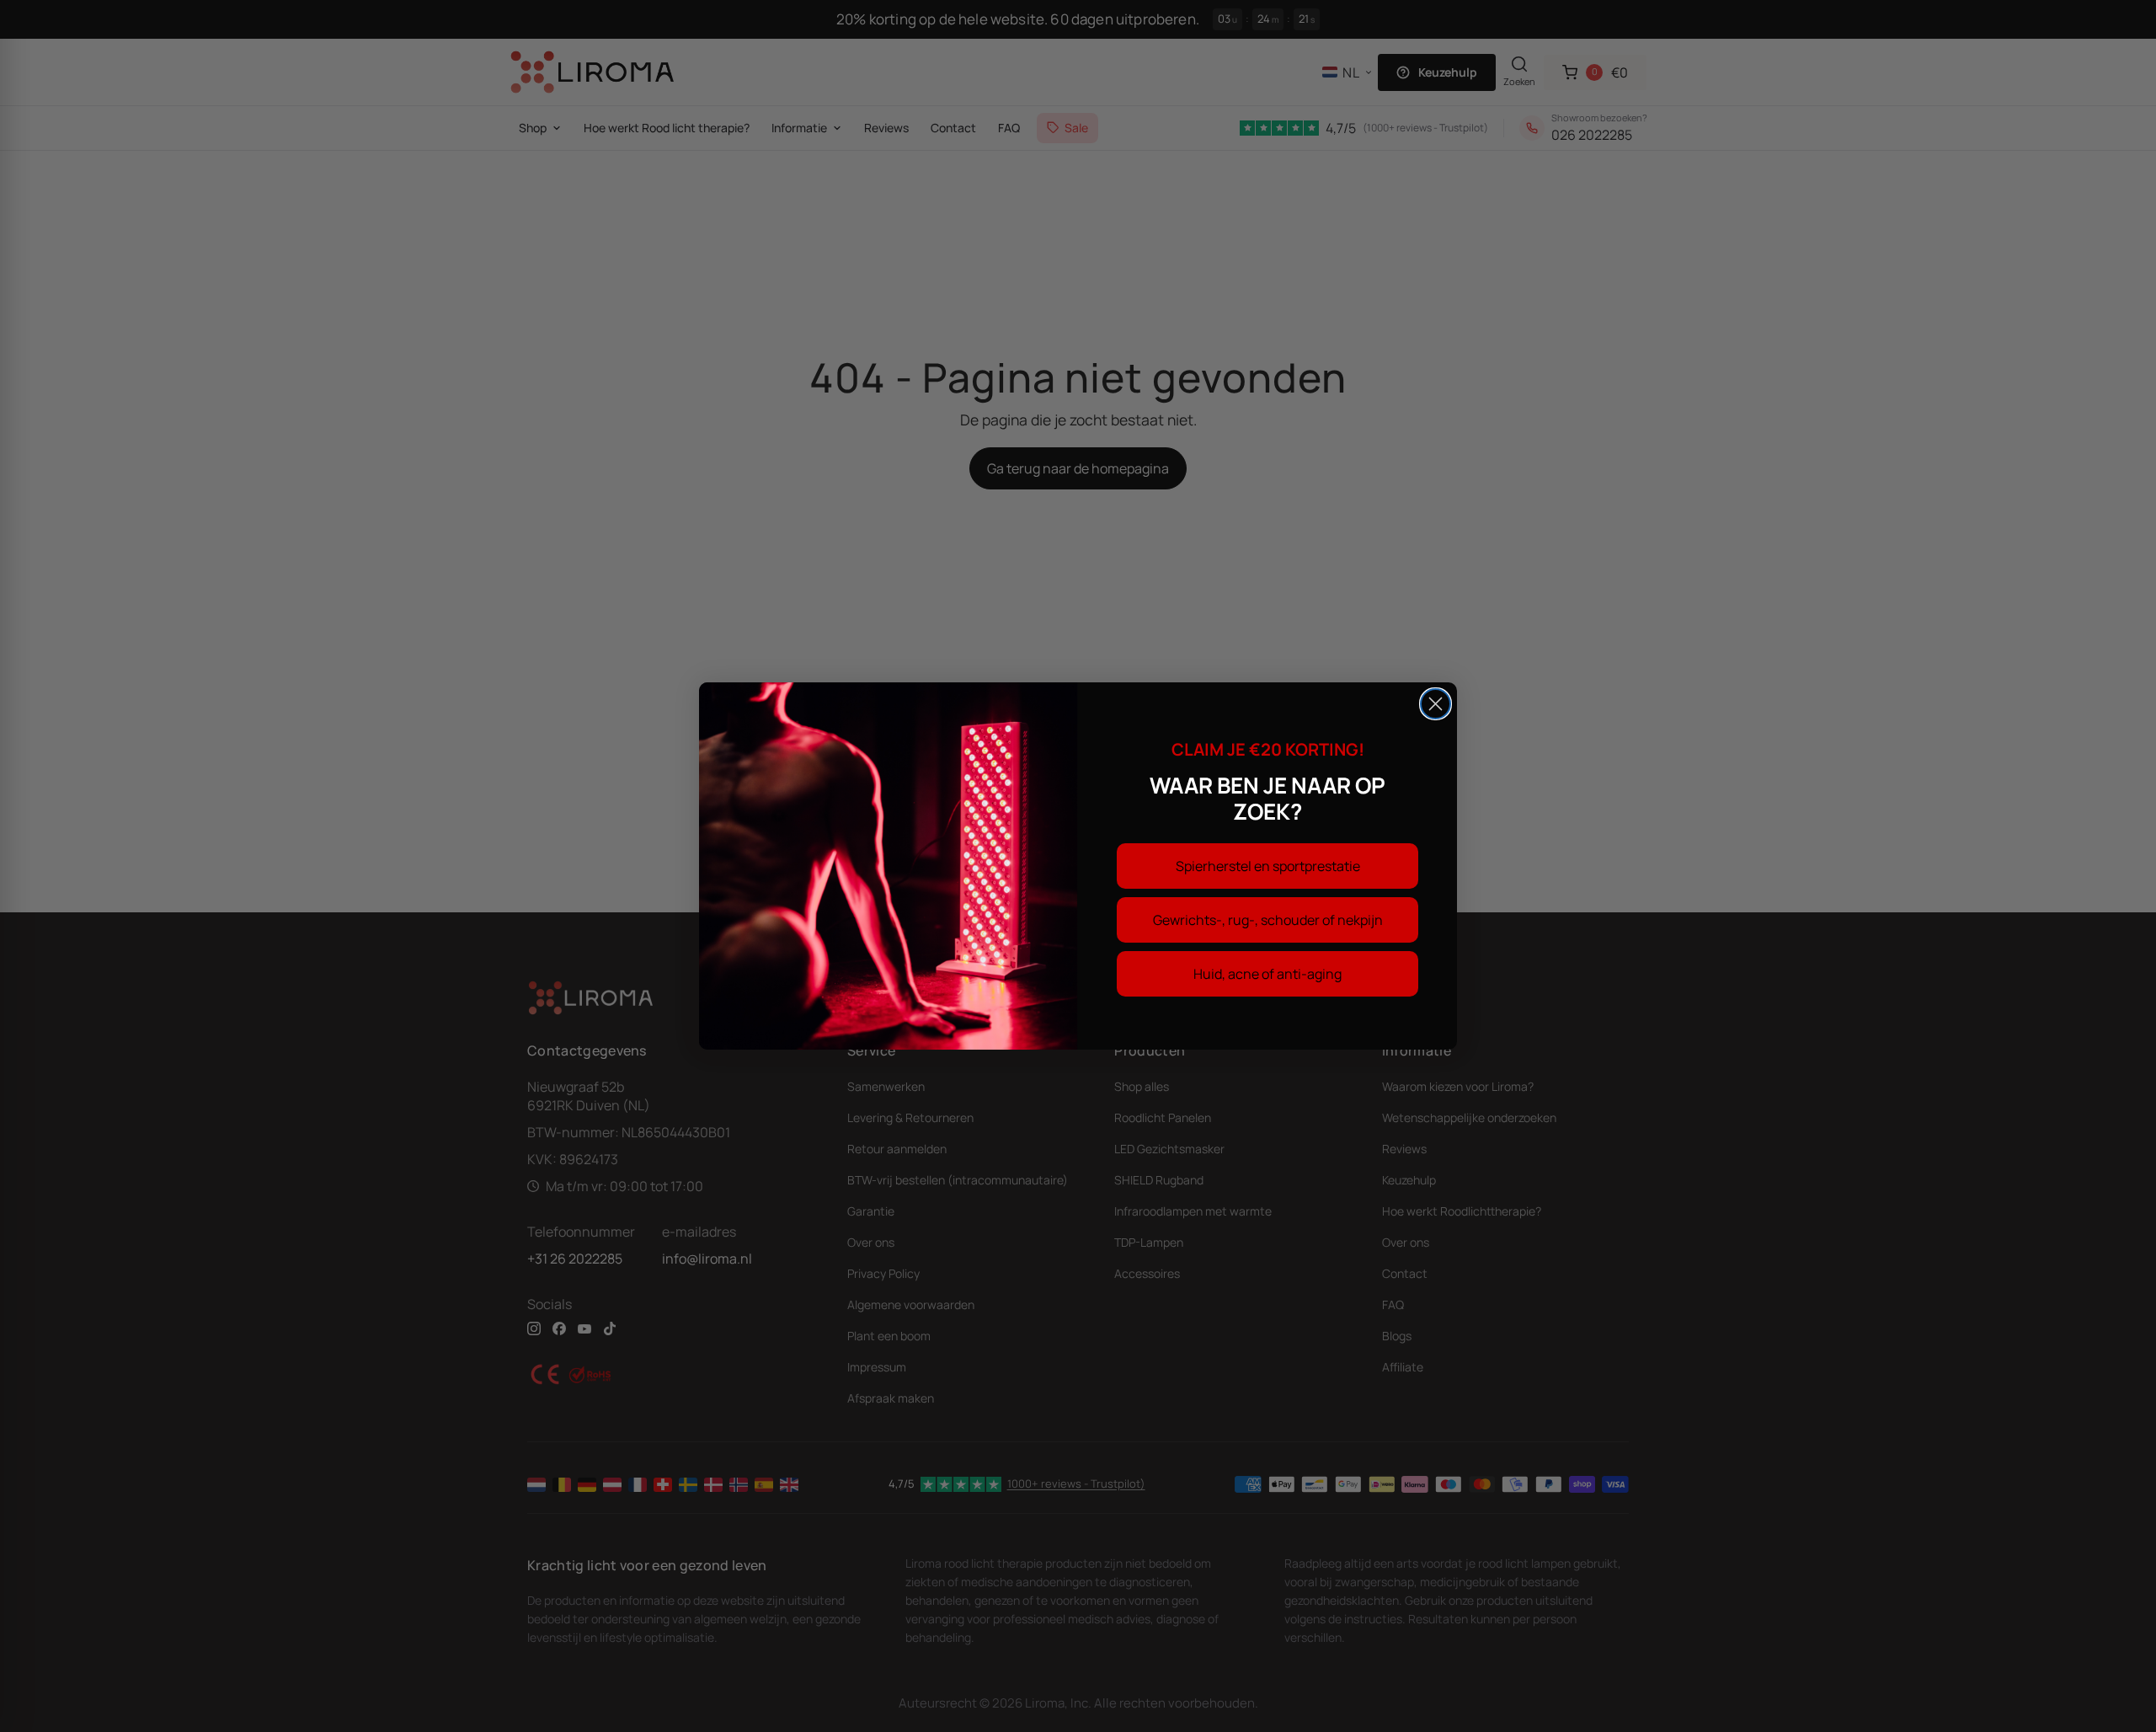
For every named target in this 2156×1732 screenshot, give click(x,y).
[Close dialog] (1436, 704)
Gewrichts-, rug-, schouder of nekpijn (1268, 920)
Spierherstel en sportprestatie (1268, 866)
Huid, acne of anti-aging (1267, 974)
